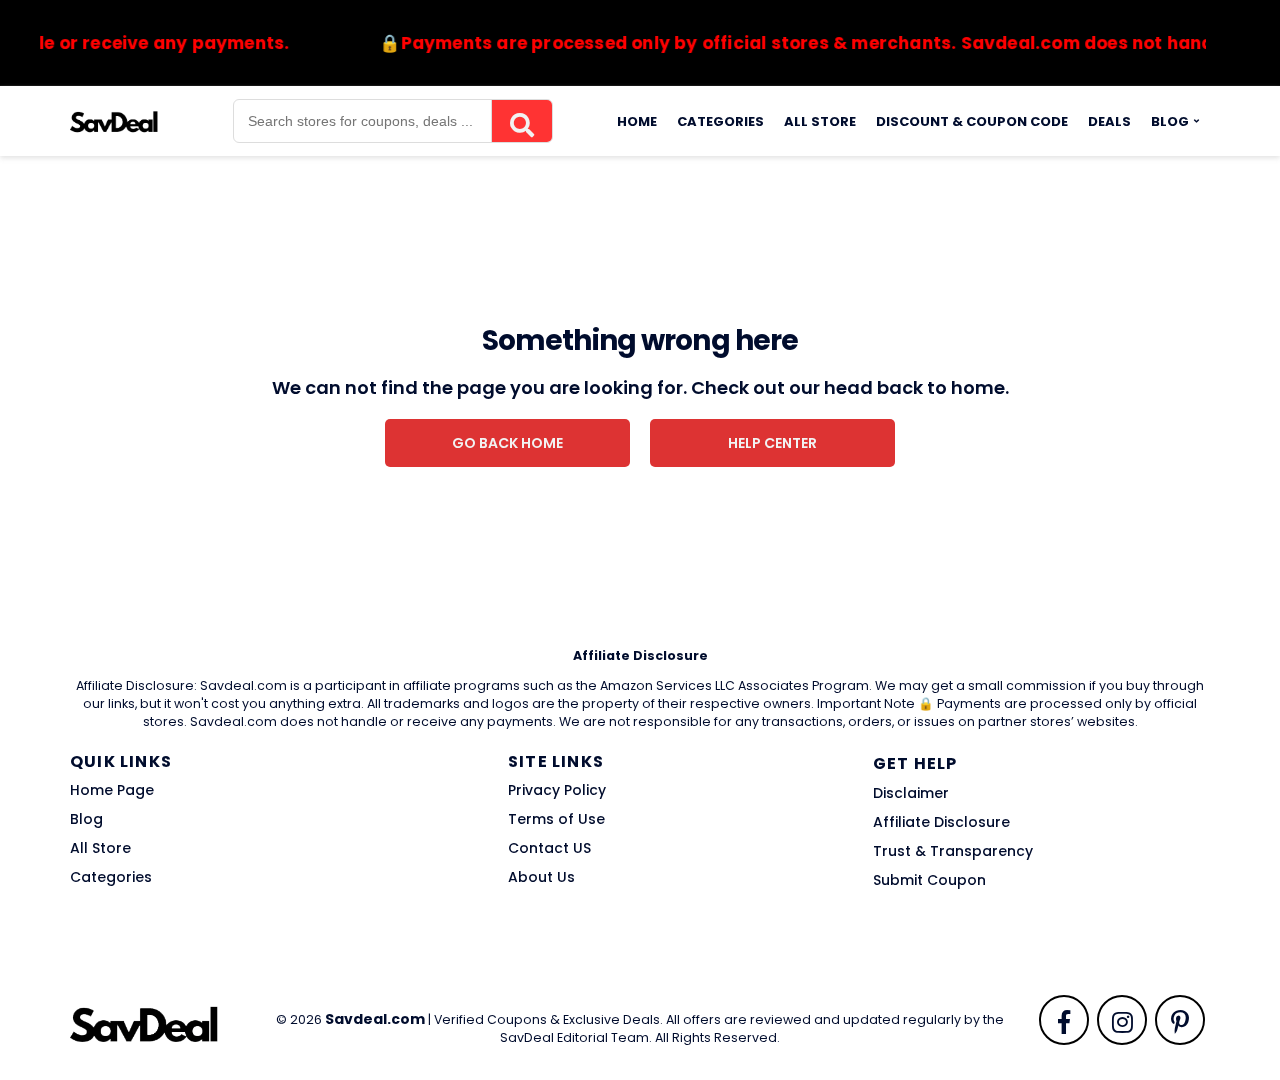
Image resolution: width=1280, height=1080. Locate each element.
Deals (1109, 121)
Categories (720, 121)
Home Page (112, 790)
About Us (541, 877)
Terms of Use (556, 819)
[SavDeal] (114, 120)
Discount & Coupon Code (972, 121)
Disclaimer (911, 793)
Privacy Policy (557, 790)
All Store (820, 121)
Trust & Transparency (953, 851)
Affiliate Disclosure (941, 822)
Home (637, 121)
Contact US (549, 848)
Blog (1170, 121)
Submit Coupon (929, 880)
